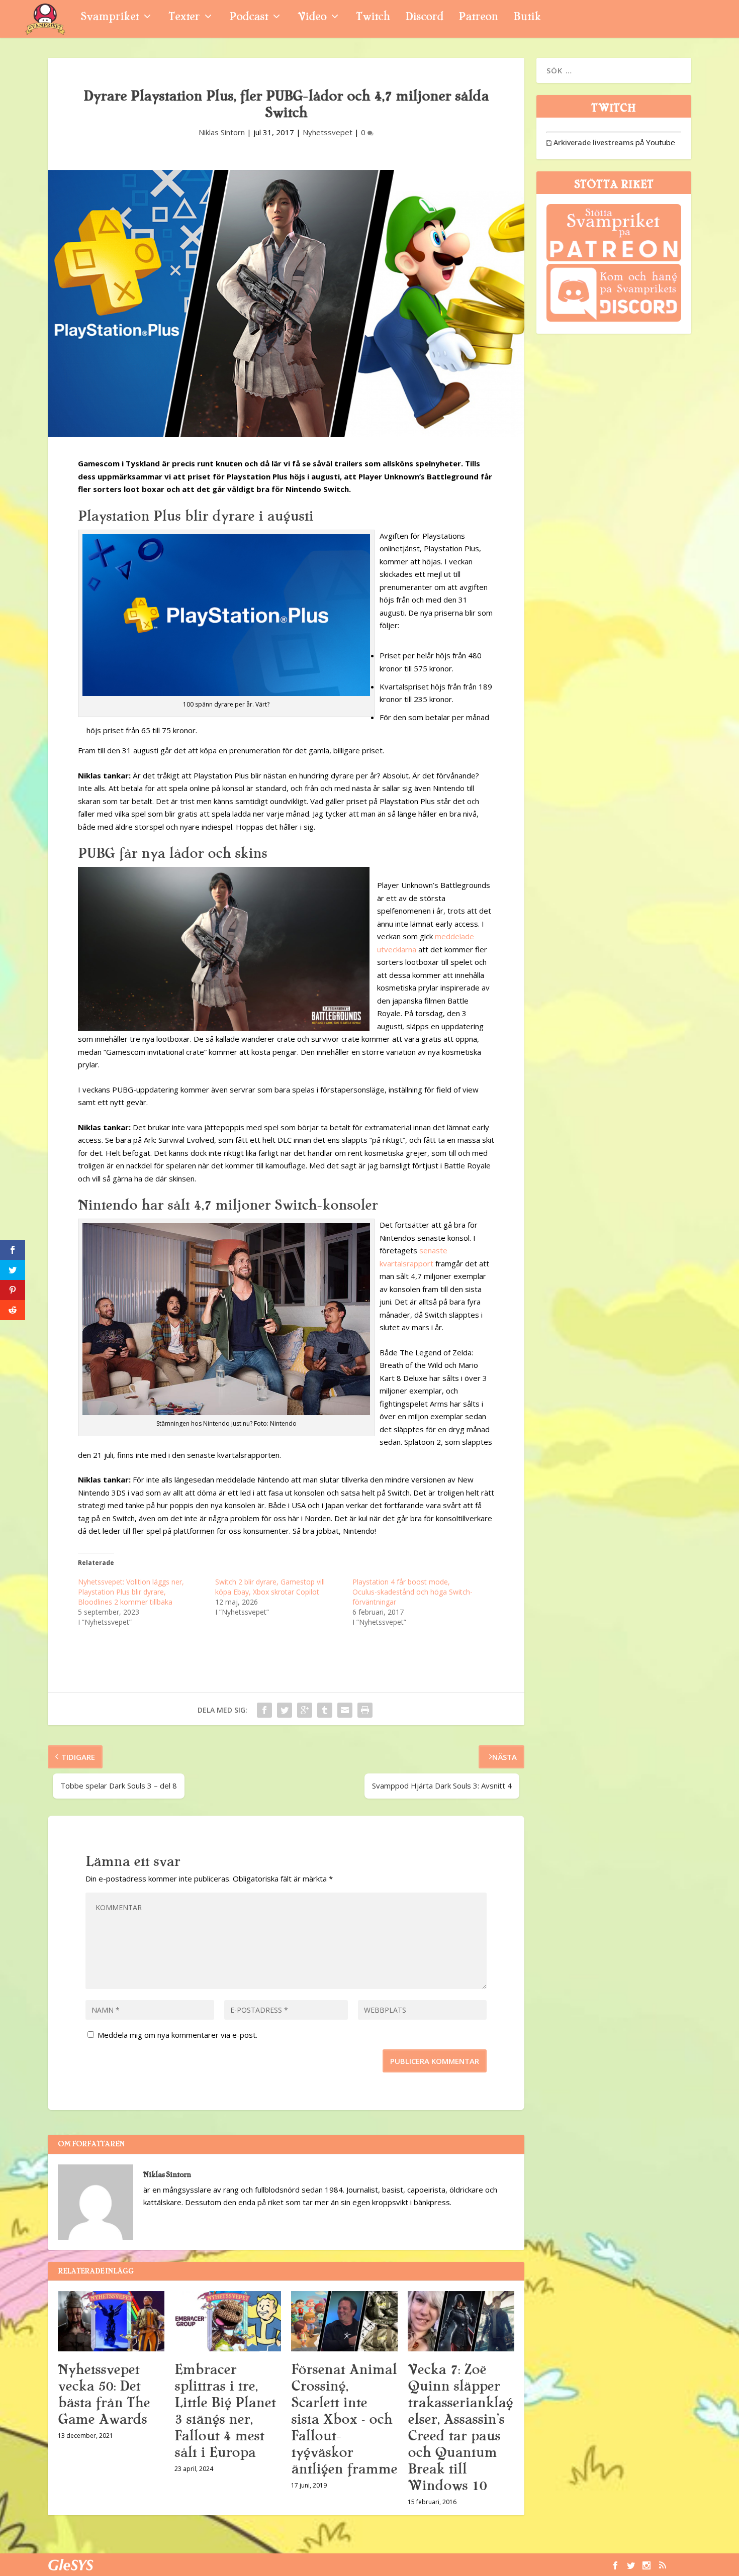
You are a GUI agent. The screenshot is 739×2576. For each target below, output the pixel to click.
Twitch (373, 18)
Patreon (478, 18)
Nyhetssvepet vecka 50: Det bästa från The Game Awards (104, 2394)
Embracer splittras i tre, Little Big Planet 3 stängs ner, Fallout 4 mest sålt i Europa (225, 2411)
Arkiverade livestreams (590, 142)
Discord (424, 18)
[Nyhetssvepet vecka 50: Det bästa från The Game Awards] (111, 2321)
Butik (527, 18)
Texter (184, 18)
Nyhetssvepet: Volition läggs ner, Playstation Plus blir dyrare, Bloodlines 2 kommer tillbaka (131, 1592)
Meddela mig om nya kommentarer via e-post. (177, 2035)
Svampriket (110, 18)
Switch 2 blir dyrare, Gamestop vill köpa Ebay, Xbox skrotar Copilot (270, 1587)
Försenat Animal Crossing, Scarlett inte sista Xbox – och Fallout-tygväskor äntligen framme (344, 2419)
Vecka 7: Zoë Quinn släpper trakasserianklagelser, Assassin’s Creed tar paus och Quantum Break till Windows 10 (460, 2428)
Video (312, 18)
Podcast (249, 18)
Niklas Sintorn (222, 132)
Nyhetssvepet (328, 132)
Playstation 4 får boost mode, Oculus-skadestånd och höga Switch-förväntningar (412, 1592)
